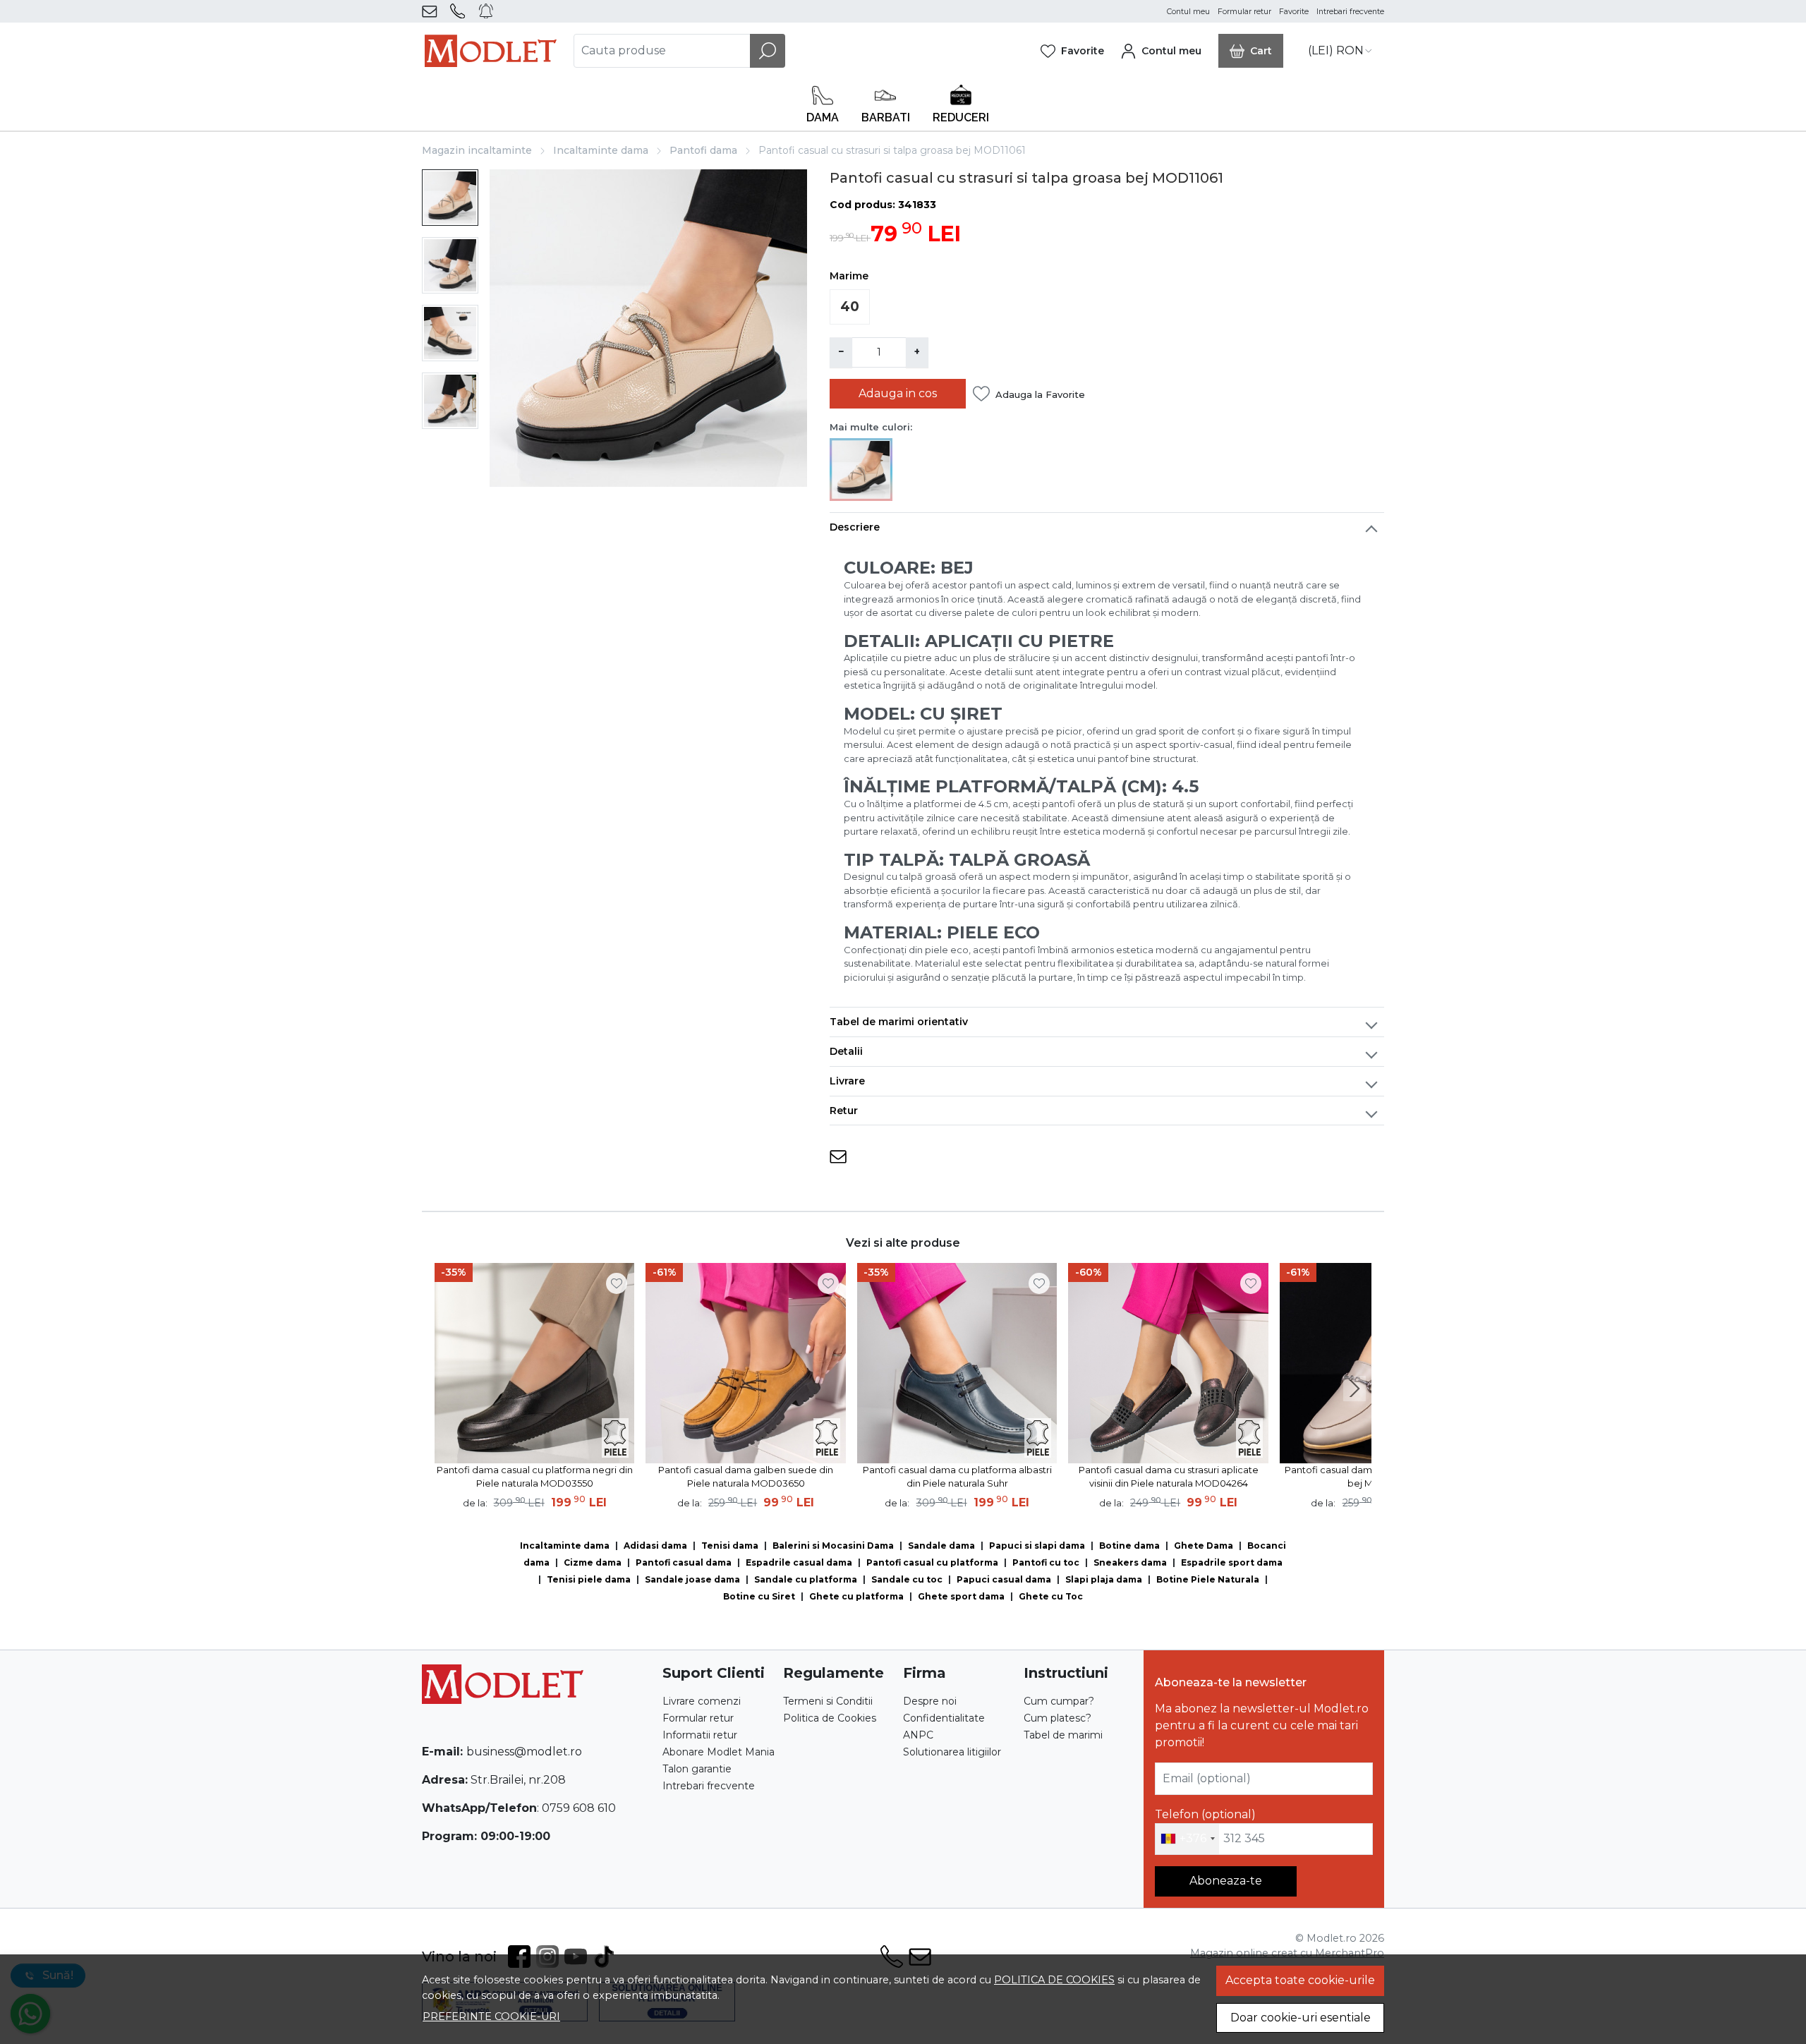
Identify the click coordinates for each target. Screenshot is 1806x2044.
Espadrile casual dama (799, 1562)
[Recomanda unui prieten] (838, 1157)
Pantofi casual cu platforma (932, 1562)
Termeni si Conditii (828, 1701)
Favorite (1294, 12)
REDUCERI (961, 117)
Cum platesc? (1057, 1718)
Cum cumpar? (1059, 1701)
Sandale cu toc (907, 1579)
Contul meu (1188, 12)
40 (850, 307)
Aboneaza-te (1226, 1881)
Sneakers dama (1130, 1562)
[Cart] (1251, 51)
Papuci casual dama (1004, 1579)
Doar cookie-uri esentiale (1301, 2018)
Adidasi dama (655, 1546)
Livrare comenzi (702, 1701)
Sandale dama (941, 1546)
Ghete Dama (1204, 1546)
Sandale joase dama (692, 1579)
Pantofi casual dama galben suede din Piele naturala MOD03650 (746, 1477)
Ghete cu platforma (856, 1596)
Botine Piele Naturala (1208, 1579)
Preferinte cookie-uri (491, 2016)
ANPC (918, 1735)
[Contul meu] (1161, 51)
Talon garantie (697, 1769)
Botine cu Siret (759, 1596)
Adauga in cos (898, 393)
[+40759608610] (460, 11)
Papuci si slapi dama (1037, 1546)
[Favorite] (1072, 51)
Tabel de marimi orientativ (899, 1022)
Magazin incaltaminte (477, 150)
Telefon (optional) (1205, 1814)
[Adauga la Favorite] (617, 1283)
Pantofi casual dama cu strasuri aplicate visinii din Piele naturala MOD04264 (1169, 1477)
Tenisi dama (730, 1546)
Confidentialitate (944, 1718)
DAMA (823, 117)
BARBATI (886, 117)
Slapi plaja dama (1104, 1579)
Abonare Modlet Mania (719, 1752)
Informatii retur (700, 1735)
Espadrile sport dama (1232, 1562)
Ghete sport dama (961, 1596)
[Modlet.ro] (491, 51)
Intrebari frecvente (1350, 12)
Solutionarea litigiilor (952, 1752)
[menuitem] (450, 198)
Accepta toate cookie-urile (1300, 1980)
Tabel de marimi (1063, 1735)
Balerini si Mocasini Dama (833, 1546)
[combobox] (1187, 1839)
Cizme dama (593, 1562)
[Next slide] (1354, 1389)
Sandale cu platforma (806, 1579)
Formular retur (1244, 12)
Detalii (846, 1051)
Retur (844, 1111)
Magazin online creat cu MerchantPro (1287, 1953)
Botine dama (1129, 1546)
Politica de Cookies (830, 1718)
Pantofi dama (703, 150)
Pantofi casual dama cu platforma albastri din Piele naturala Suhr (957, 1477)
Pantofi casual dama (684, 1562)
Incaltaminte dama (601, 150)
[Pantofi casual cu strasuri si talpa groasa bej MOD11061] (861, 468)
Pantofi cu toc (1046, 1562)
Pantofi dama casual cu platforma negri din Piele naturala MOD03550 (535, 1477)
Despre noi (930, 1701)
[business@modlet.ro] (432, 11)
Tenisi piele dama (589, 1579)
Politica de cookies (1054, 1980)
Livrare (847, 1081)
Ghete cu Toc (1051, 1596)
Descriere (855, 527)
